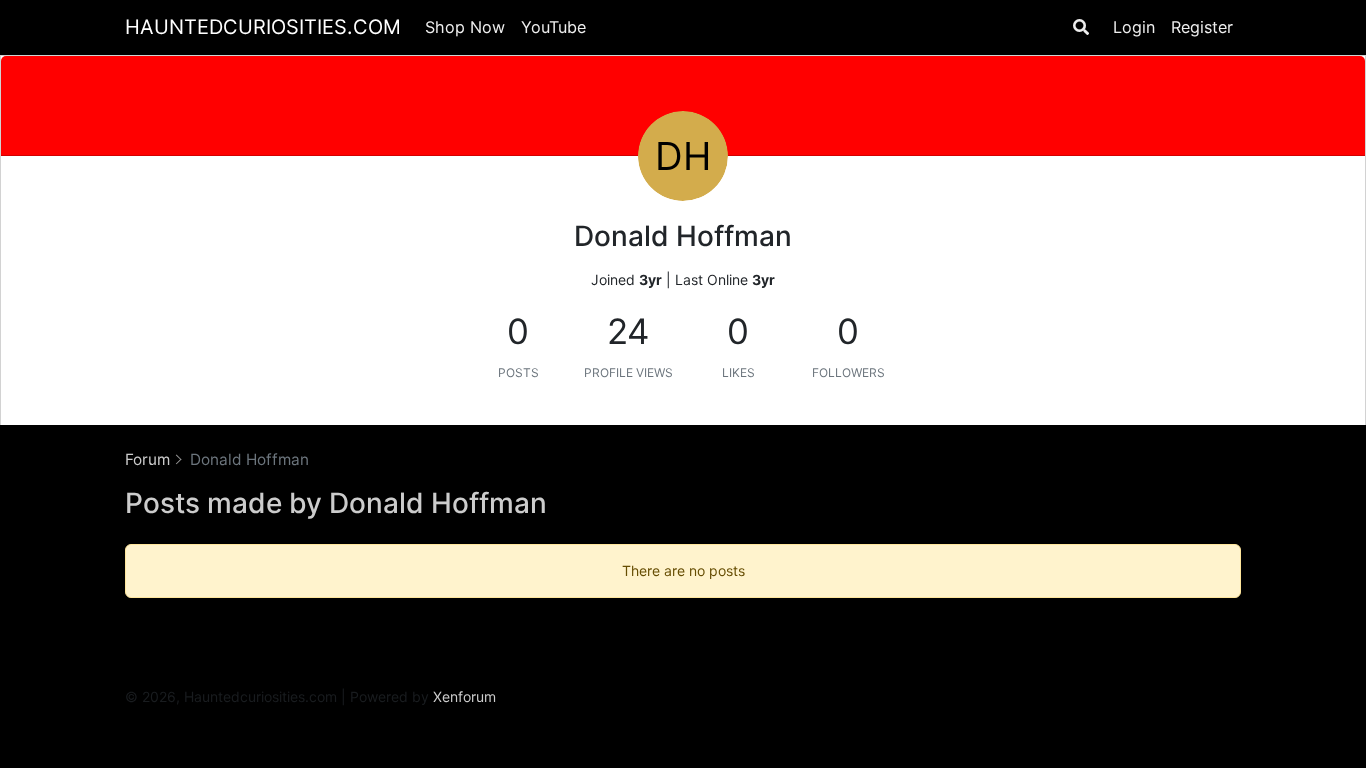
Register (1202, 27)
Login (1134, 27)
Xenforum (464, 696)
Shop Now (465, 27)
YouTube (553, 27)
